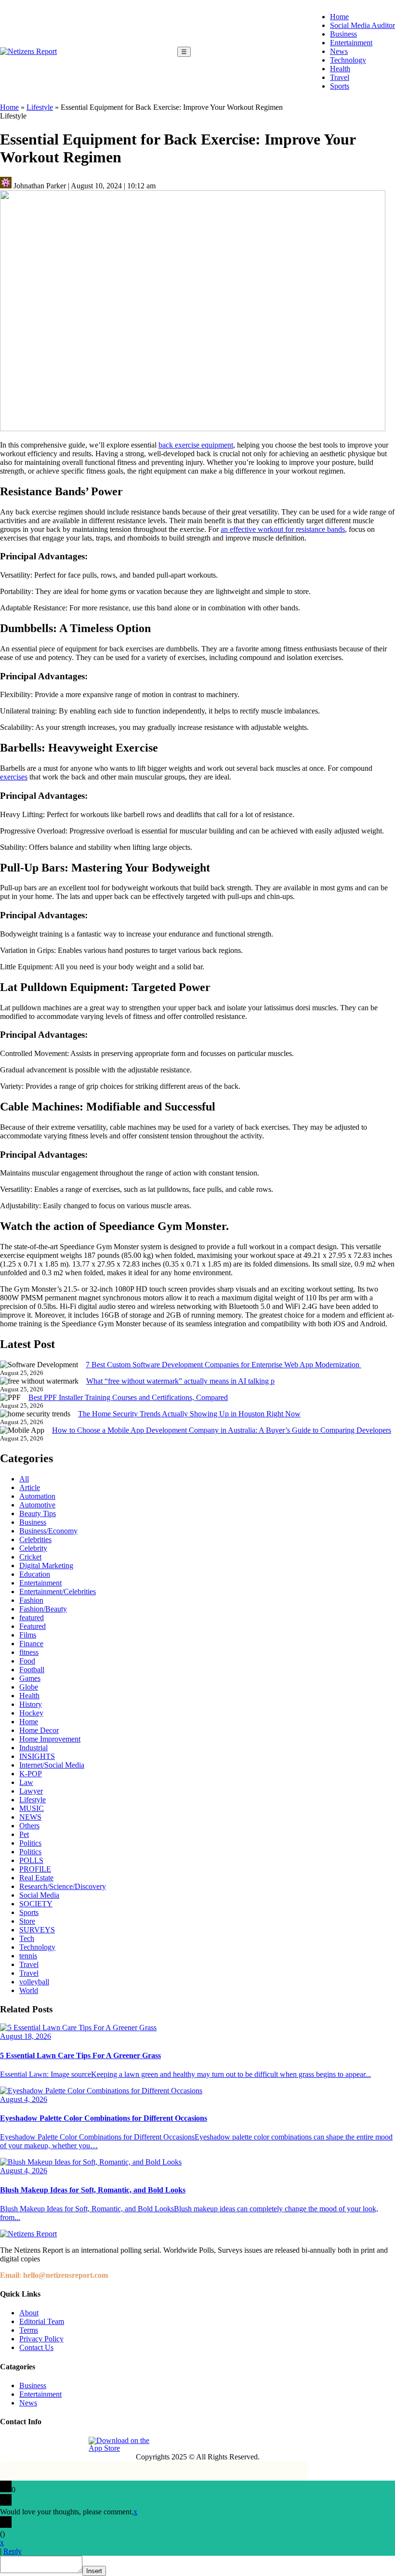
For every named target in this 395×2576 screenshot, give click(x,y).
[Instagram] (30, 2444)
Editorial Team (42, 2321)
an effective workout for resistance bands (283, 529)
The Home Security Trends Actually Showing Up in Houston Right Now (189, 1414)
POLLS (31, 1860)
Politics (30, 1843)
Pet (24, 1834)
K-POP (31, 1774)
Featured (33, 1626)
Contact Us (36, 2347)
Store (27, 1921)
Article (30, 1487)
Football (32, 1670)
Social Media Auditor (362, 25)
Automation (37, 1496)
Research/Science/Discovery (63, 1886)
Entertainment (351, 43)
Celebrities (35, 1539)
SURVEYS (37, 1930)
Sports (340, 86)
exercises (14, 777)
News (339, 51)
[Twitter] (53, 2444)
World (29, 1990)
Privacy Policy (41, 2339)
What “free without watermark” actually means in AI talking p (180, 1381)
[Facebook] (8, 2444)
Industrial (33, 1748)
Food (27, 1661)
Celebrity (33, 1548)
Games (30, 1678)
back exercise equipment (196, 445)
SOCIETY (36, 1904)
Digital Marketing (46, 1565)
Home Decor (39, 1730)
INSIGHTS (37, 1756)
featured (32, 1618)
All (24, 1479)
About (29, 2313)
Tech (27, 1938)
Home (339, 17)
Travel (340, 77)
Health (340, 69)
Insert (94, 2571)
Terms (29, 2330)
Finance (31, 1644)
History (31, 1704)
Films (28, 1635)
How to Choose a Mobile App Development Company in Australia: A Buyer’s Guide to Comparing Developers (222, 1430)
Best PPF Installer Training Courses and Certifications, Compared (128, 1397)
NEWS (30, 1817)
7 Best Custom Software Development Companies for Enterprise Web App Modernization (224, 1365)
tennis (28, 1956)
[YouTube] (75, 2444)
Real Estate (36, 1878)
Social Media (39, 1895)
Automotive (37, 1505)
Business (343, 34)
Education (35, 1574)
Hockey (31, 1713)
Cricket (30, 1557)
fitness (29, 1652)
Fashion (31, 1600)
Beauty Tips (38, 1513)
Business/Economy (48, 1531)
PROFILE (35, 1869)
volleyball (34, 1982)
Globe (29, 1687)
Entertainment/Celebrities (58, 1592)
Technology (348, 60)
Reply (13, 2551)
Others (29, 1826)
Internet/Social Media (52, 1765)
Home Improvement (50, 1739)
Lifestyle (40, 107)
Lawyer (31, 1791)
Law (26, 1782)
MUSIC (32, 1808)
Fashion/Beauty (43, 1609)
